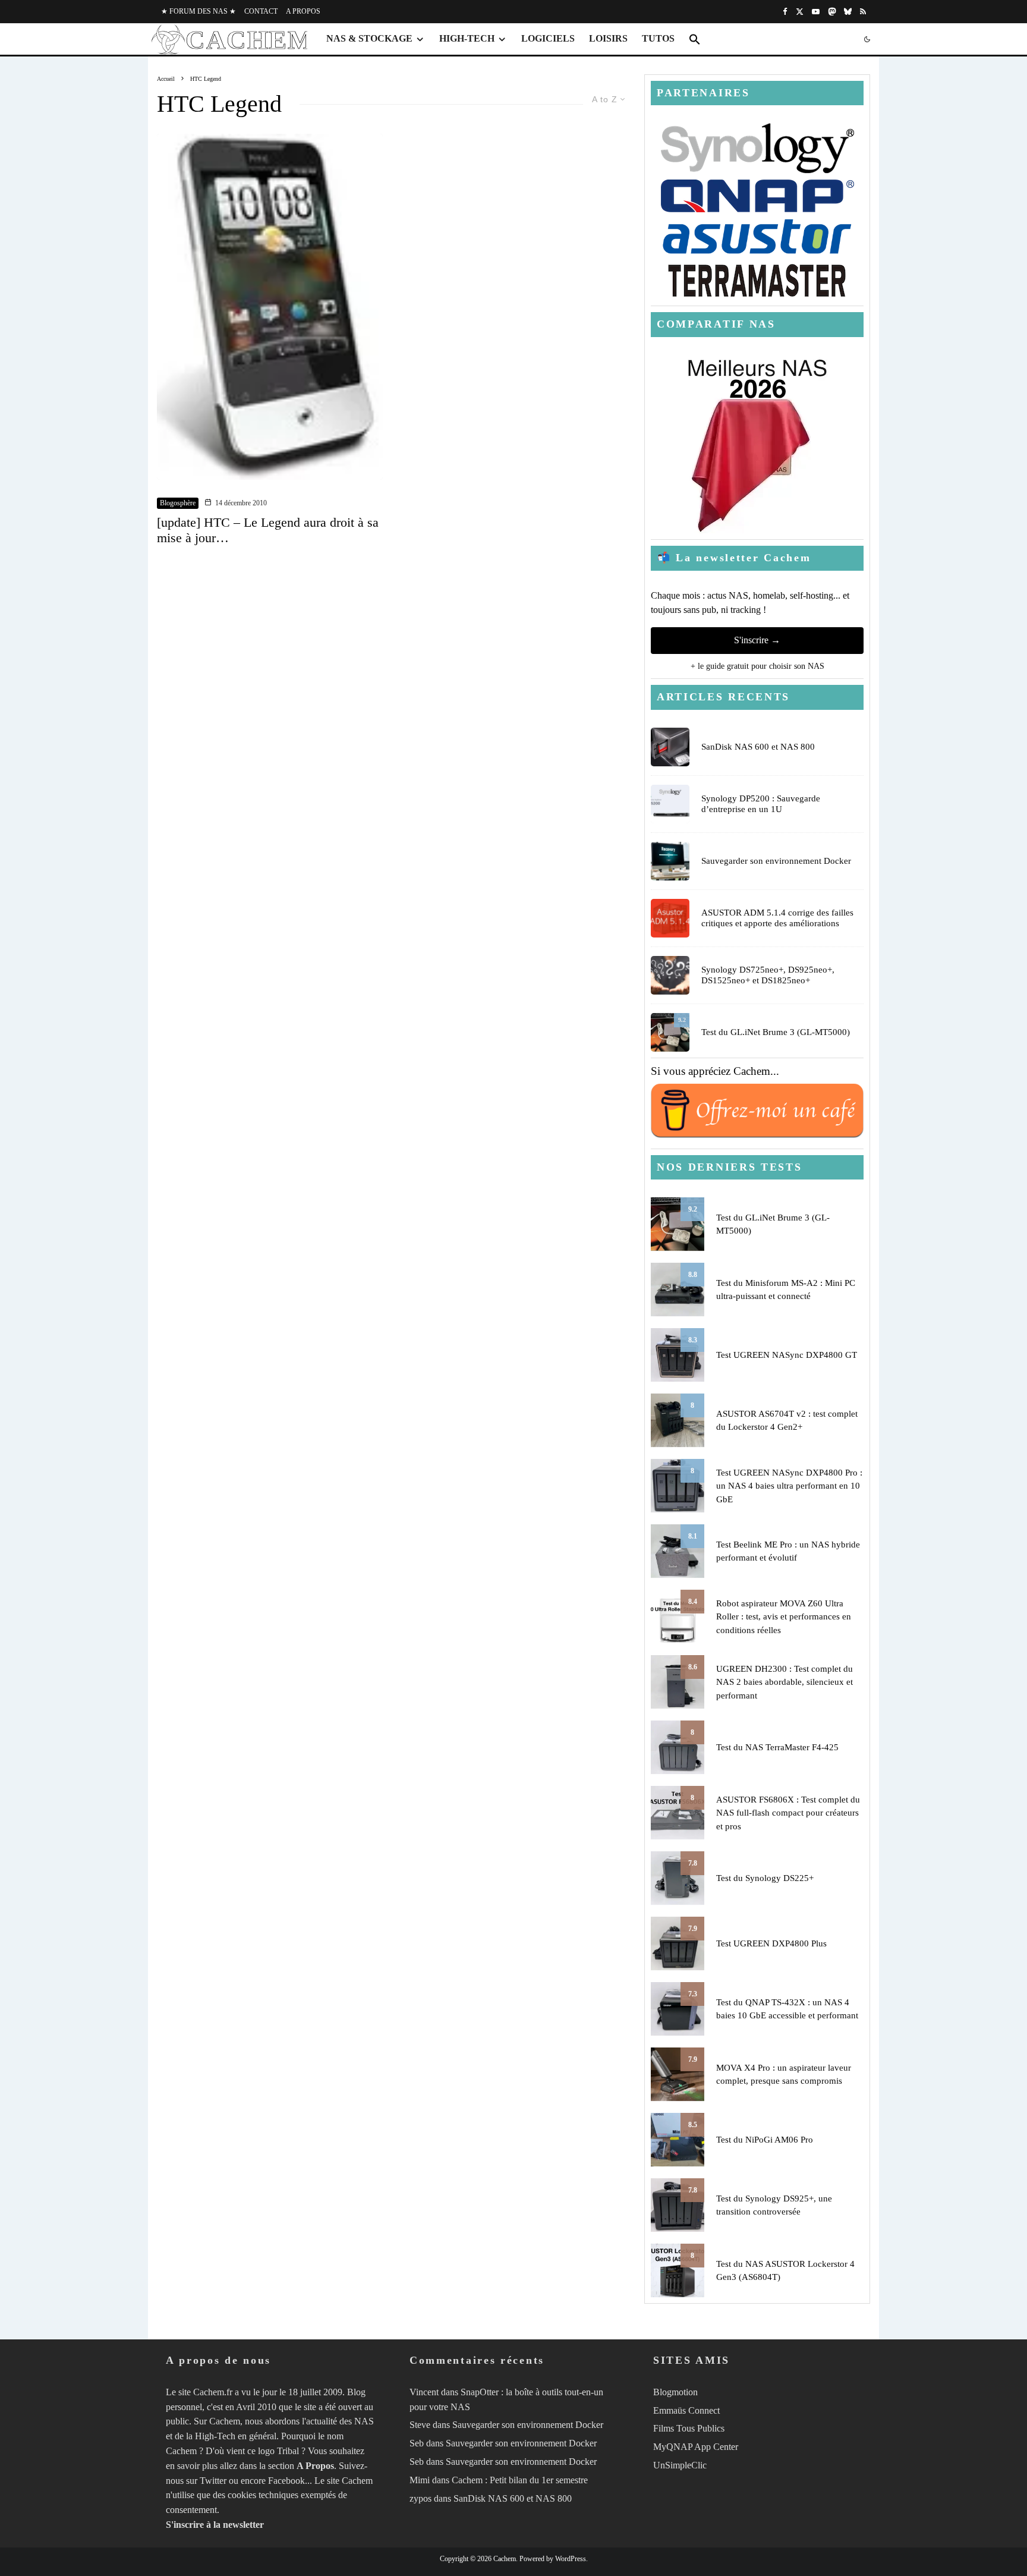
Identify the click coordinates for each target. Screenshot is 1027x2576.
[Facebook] (785, 12)
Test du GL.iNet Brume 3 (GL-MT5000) (776, 1032)
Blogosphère (178, 503)
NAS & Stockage (369, 38)
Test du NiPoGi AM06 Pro (765, 2140)
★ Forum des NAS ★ (199, 11)
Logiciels (548, 38)
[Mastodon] (832, 12)
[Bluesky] (848, 12)
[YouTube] (816, 12)
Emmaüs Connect (686, 2410)
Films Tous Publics (689, 2428)
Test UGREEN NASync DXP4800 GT (787, 1355)
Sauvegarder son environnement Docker (776, 861)
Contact (261, 11)
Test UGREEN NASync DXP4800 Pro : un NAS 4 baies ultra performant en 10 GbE (789, 1486)
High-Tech (467, 38)
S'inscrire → (757, 640)
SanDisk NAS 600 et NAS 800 (758, 747)
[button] (695, 39)
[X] (800, 12)
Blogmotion (675, 2392)
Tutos (658, 38)
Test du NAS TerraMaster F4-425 (777, 1747)
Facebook (286, 2481)
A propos (303, 11)
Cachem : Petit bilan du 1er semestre (520, 2480)
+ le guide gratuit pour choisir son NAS (757, 666)
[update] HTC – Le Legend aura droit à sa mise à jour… (268, 530)
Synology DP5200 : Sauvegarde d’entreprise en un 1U (761, 804)
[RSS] (863, 12)
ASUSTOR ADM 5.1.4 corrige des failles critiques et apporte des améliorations (777, 918)
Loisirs (608, 38)
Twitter (213, 2481)
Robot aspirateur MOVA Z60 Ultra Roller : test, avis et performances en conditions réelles (784, 1617)
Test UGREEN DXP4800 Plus (771, 1943)
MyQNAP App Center (696, 2447)
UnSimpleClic (680, 2465)
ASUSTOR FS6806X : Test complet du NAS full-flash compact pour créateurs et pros (788, 1813)
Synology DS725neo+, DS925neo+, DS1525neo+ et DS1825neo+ (768, 975)
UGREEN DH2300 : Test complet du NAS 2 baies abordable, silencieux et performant (785, 1682)
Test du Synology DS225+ (765, 1878)
